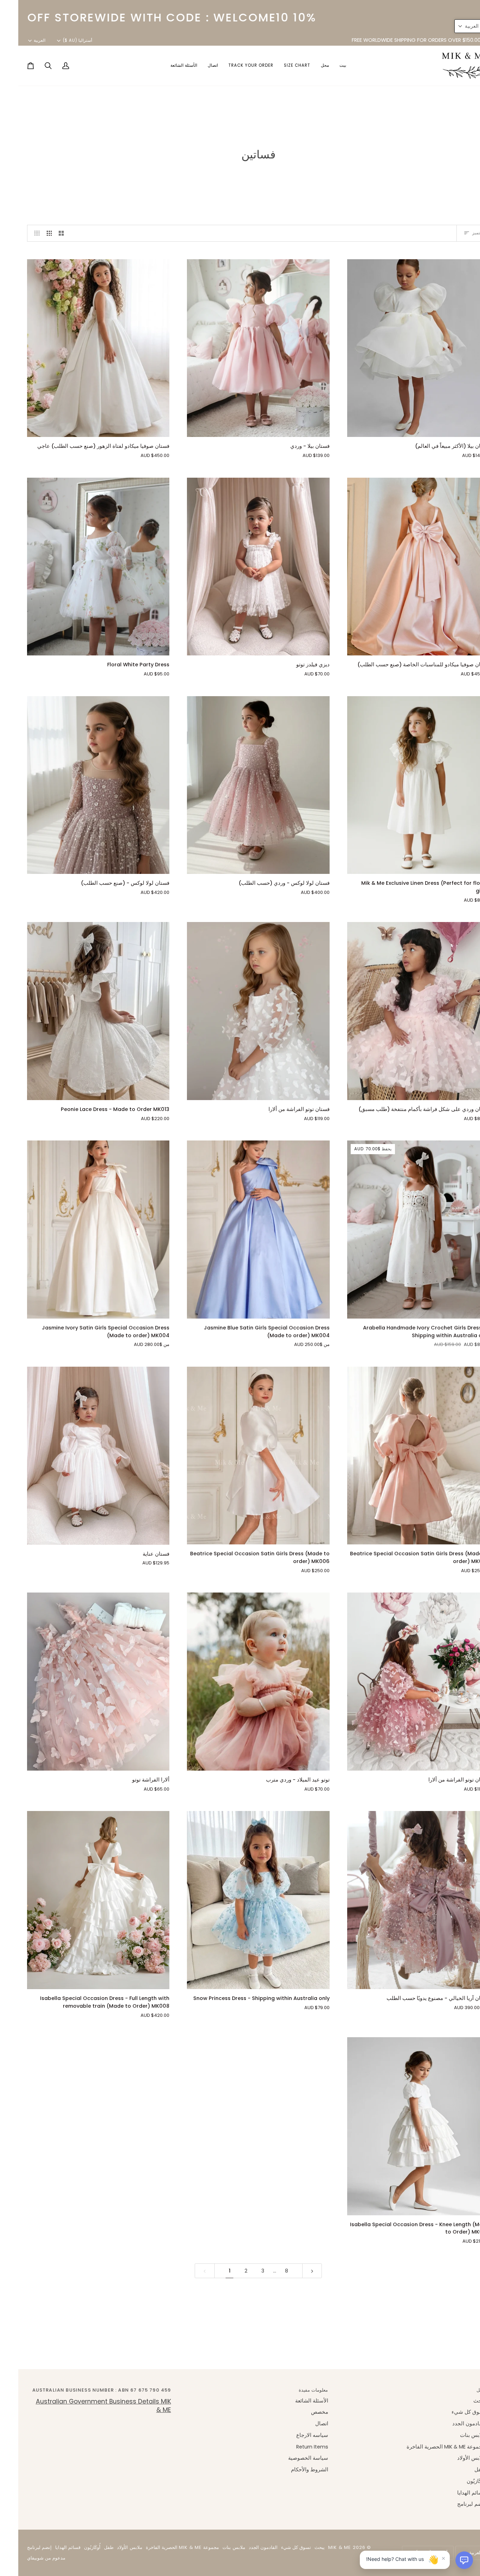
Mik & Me (321, 2547)
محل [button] (463, 2390)
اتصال (303, 2424)
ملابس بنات (454, 2435)
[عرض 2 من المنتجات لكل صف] (43, 233)
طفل (462, 2470)
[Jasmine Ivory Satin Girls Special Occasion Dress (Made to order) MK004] (80, 1230)
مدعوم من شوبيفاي (28, 2558)
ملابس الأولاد (453, 2458)
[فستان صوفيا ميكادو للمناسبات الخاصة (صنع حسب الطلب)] (400, 567)
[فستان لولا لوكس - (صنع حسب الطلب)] (80, 785)
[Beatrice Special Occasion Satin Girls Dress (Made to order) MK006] (400, 1456)
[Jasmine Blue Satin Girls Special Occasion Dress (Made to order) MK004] (240, 1230)
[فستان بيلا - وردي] (240, 348)
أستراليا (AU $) (59, 40)
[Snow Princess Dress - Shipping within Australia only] (240, 1900)
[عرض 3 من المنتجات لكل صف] (31, 233)
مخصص (301, 2412)
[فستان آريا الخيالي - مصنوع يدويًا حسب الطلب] (400, 1900)
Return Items (294, 2447)
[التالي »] (294, 2271)
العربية (21, 40)
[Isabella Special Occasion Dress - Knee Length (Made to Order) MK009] (400, 2126)
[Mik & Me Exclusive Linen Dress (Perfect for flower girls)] (400, 785)
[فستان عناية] (80, 1456)
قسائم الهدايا (453, 2493)
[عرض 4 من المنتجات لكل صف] (17, 233)
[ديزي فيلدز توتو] (240, 567)
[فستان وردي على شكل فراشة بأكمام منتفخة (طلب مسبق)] (400, 1011)
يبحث (461, 2401)
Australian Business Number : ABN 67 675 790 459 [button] (83, 2390)
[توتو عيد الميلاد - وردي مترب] (240, 1682)
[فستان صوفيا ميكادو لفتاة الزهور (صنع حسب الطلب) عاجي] (80, 348)
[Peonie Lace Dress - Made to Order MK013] (80, 1011)
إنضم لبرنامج (453, 2504)
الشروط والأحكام (291, 2470)
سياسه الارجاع (294, 2435)
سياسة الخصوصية (290, 2458)
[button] (307, 66)
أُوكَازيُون (458, 2481)
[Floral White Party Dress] (80, 567)
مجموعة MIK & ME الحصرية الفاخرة (428, 2447)
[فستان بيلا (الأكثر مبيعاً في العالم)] (400, 348)
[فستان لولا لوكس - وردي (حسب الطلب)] (240, 785)
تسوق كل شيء (450, 2412)
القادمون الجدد (450, 2424)
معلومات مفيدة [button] (295, 2390)
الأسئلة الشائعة (293, 2401)
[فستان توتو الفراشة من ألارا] (240, 1011)
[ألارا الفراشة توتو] (80, 1682)
